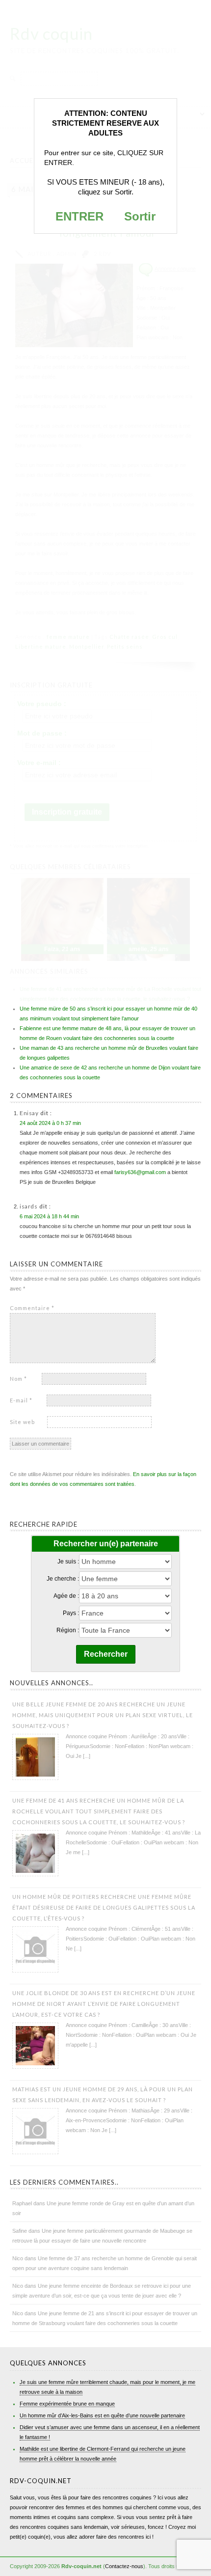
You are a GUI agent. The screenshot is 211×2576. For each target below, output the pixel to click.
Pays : (71, 1613)
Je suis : (68, 1562)
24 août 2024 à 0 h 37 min (50, 1123)
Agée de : (66, 1596)
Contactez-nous (124, 2566)
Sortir (140, 216)
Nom (18, 1379)
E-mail (21, 1400)
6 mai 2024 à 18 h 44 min (49, 1216)
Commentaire (32, 1308)
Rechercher (106, 1654)
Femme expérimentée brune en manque (67, 2404)
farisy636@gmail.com (140, 1172)
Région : (68, 1630)
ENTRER (79, 216)
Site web (22, 1422)
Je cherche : (63, 1579)
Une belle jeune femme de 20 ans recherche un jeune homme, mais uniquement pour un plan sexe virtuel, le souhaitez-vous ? (103, 1715)
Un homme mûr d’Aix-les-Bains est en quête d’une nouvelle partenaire (102, 2415)
